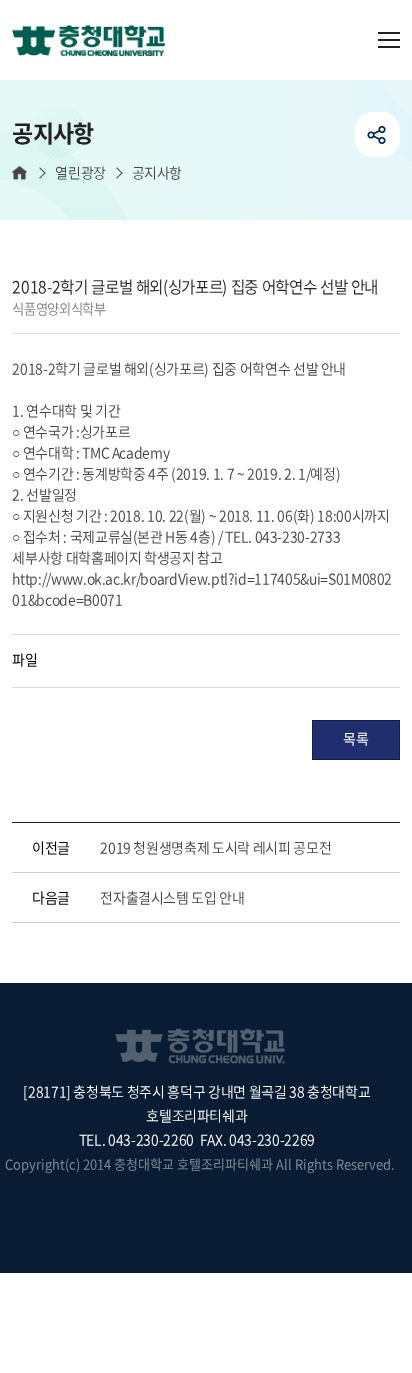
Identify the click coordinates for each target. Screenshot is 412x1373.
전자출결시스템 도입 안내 (172, 897)
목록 (355, 738)
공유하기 (377, 134)
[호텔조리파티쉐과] (96, 42)
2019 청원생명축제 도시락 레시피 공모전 (215, 847)
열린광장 (80, 172)
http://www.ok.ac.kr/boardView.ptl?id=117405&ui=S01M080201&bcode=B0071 (202, 588)
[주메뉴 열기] (389, 40)
